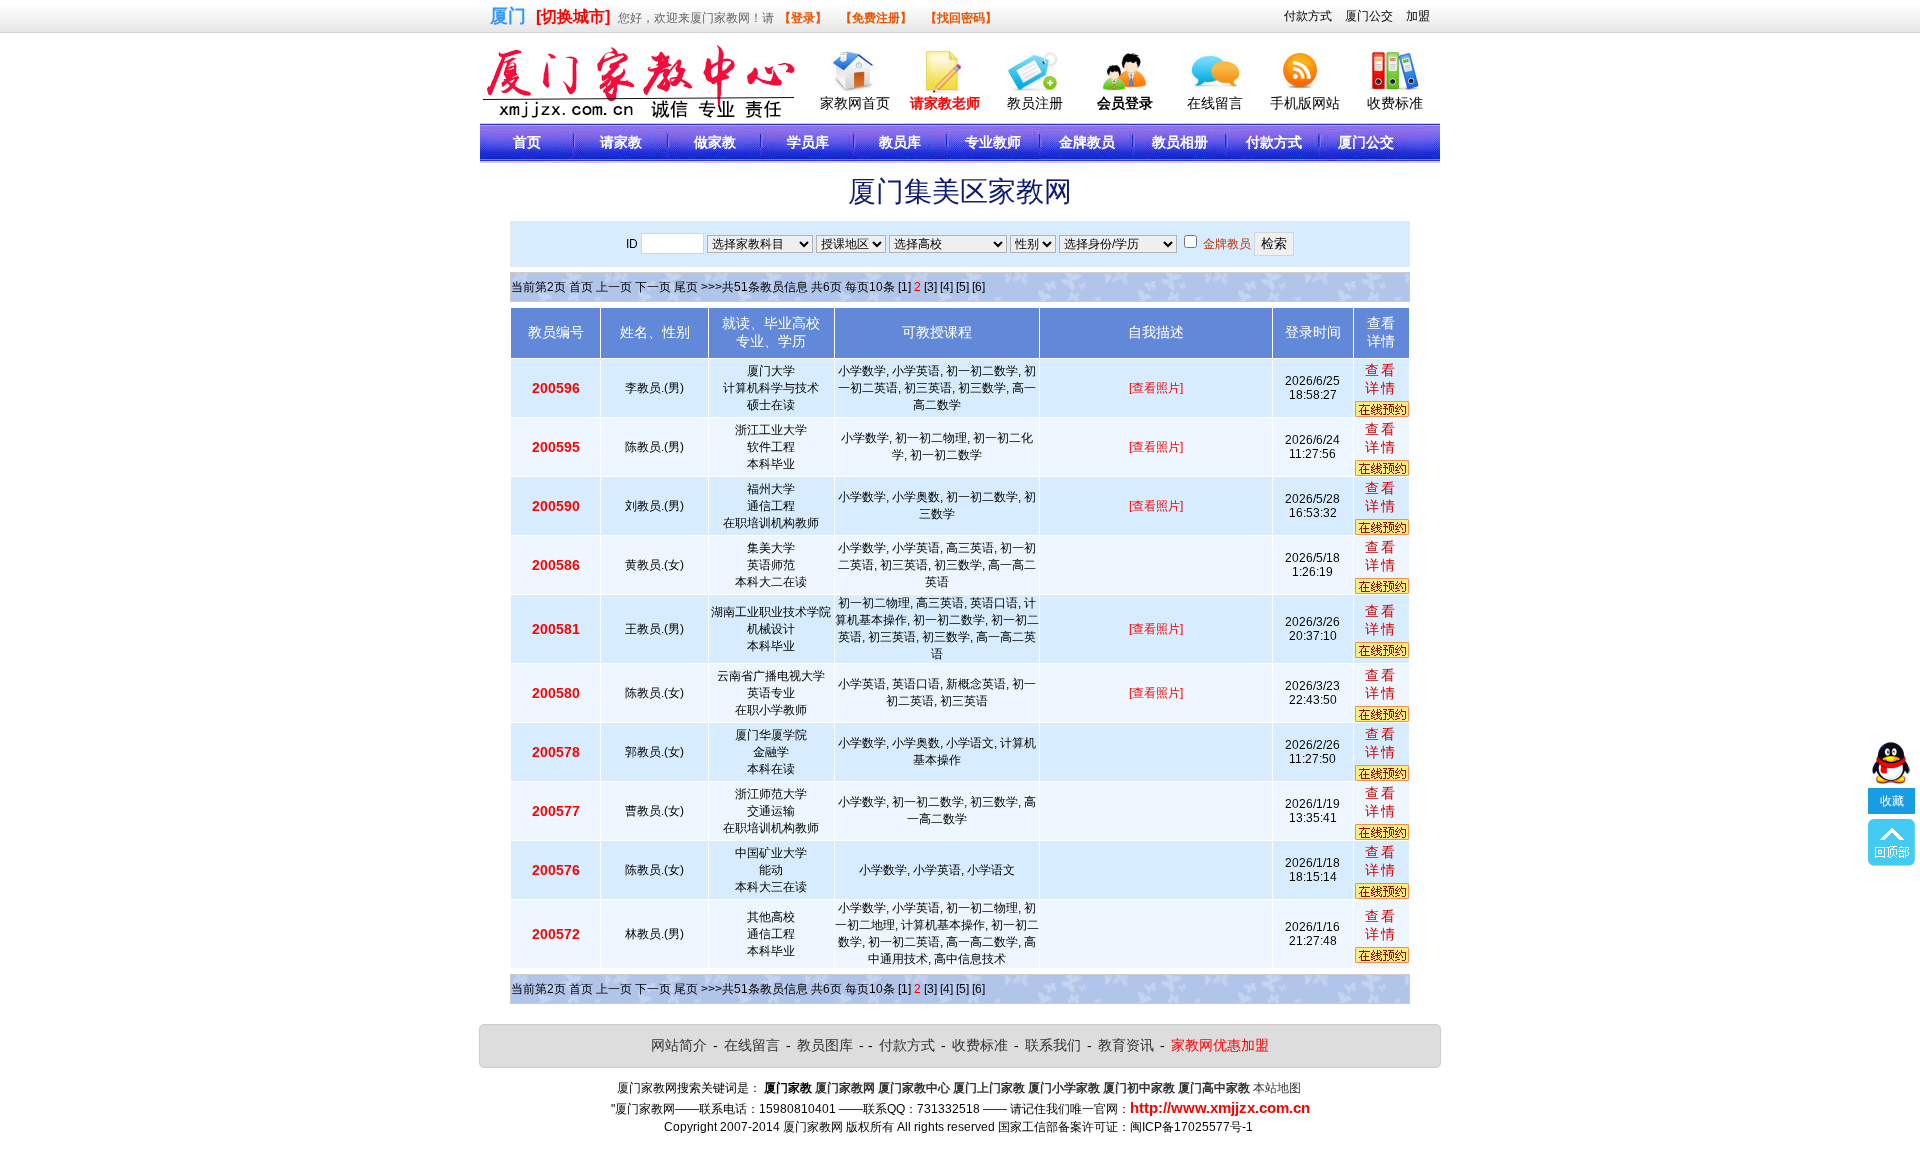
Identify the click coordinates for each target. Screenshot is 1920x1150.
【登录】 (803, 18)
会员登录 (1125, 103)
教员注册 (1035, 103)
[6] (978, 287)
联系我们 (1053, 1045)
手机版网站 (1305, 103)
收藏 (1892, 801)
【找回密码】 (961, 18)
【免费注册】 (876, 18)
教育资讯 (1126, 1045)
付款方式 (1308, 16)
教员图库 (825, 1045)
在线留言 (1215, 103)
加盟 (1418, 16)
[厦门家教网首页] (855, 66)
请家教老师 (945, 103)
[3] (930, 287)
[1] (904, 287)
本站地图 (1277, 1088)
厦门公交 (1369, 16)
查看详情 (1381, 379)
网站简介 (679, 1045)
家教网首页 (855, 103)
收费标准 (1395, 103)
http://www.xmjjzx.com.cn (1220, 1107)
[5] (962, 287)
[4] (946, 287)
